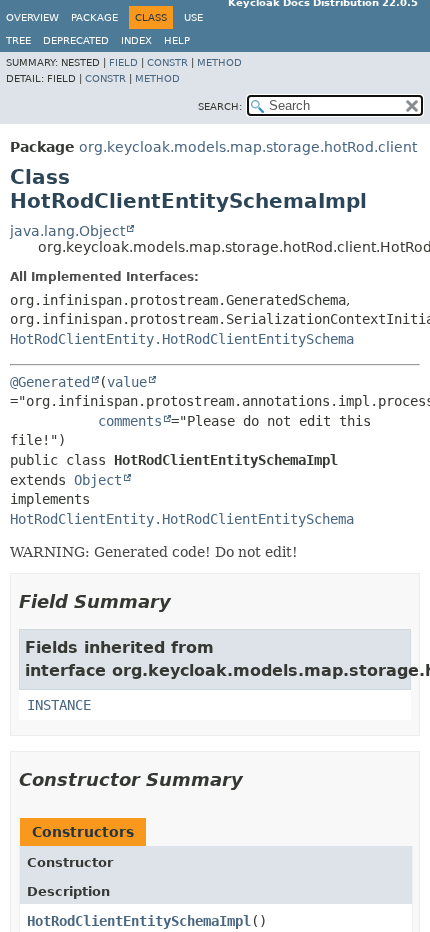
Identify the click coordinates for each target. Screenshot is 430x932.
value (127, 382)
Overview (32, 17)
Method (219, 62)
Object (98, 480)
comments (130, 421)
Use (193, 17)
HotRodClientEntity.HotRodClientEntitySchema (182, 339)
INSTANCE (59, 705)
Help (177, 40)
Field (123, 62)
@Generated (50, 382)
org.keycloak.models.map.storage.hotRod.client (248, 147)
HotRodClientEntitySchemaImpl (139, 921)
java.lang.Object (67, 231)
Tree (18, 40)
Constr (167, 62)
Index (136, 40)
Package (94, 17)
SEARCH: (220, 106)
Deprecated (76, 40)
